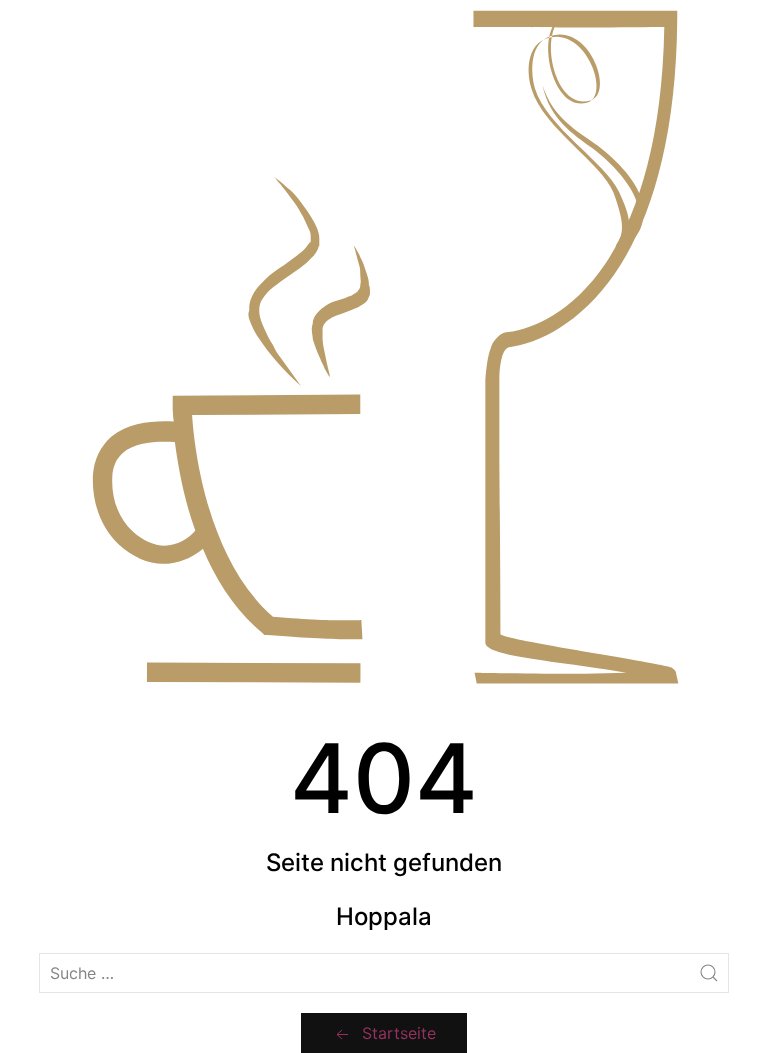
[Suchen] (709, 973)
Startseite (399, 1033)
